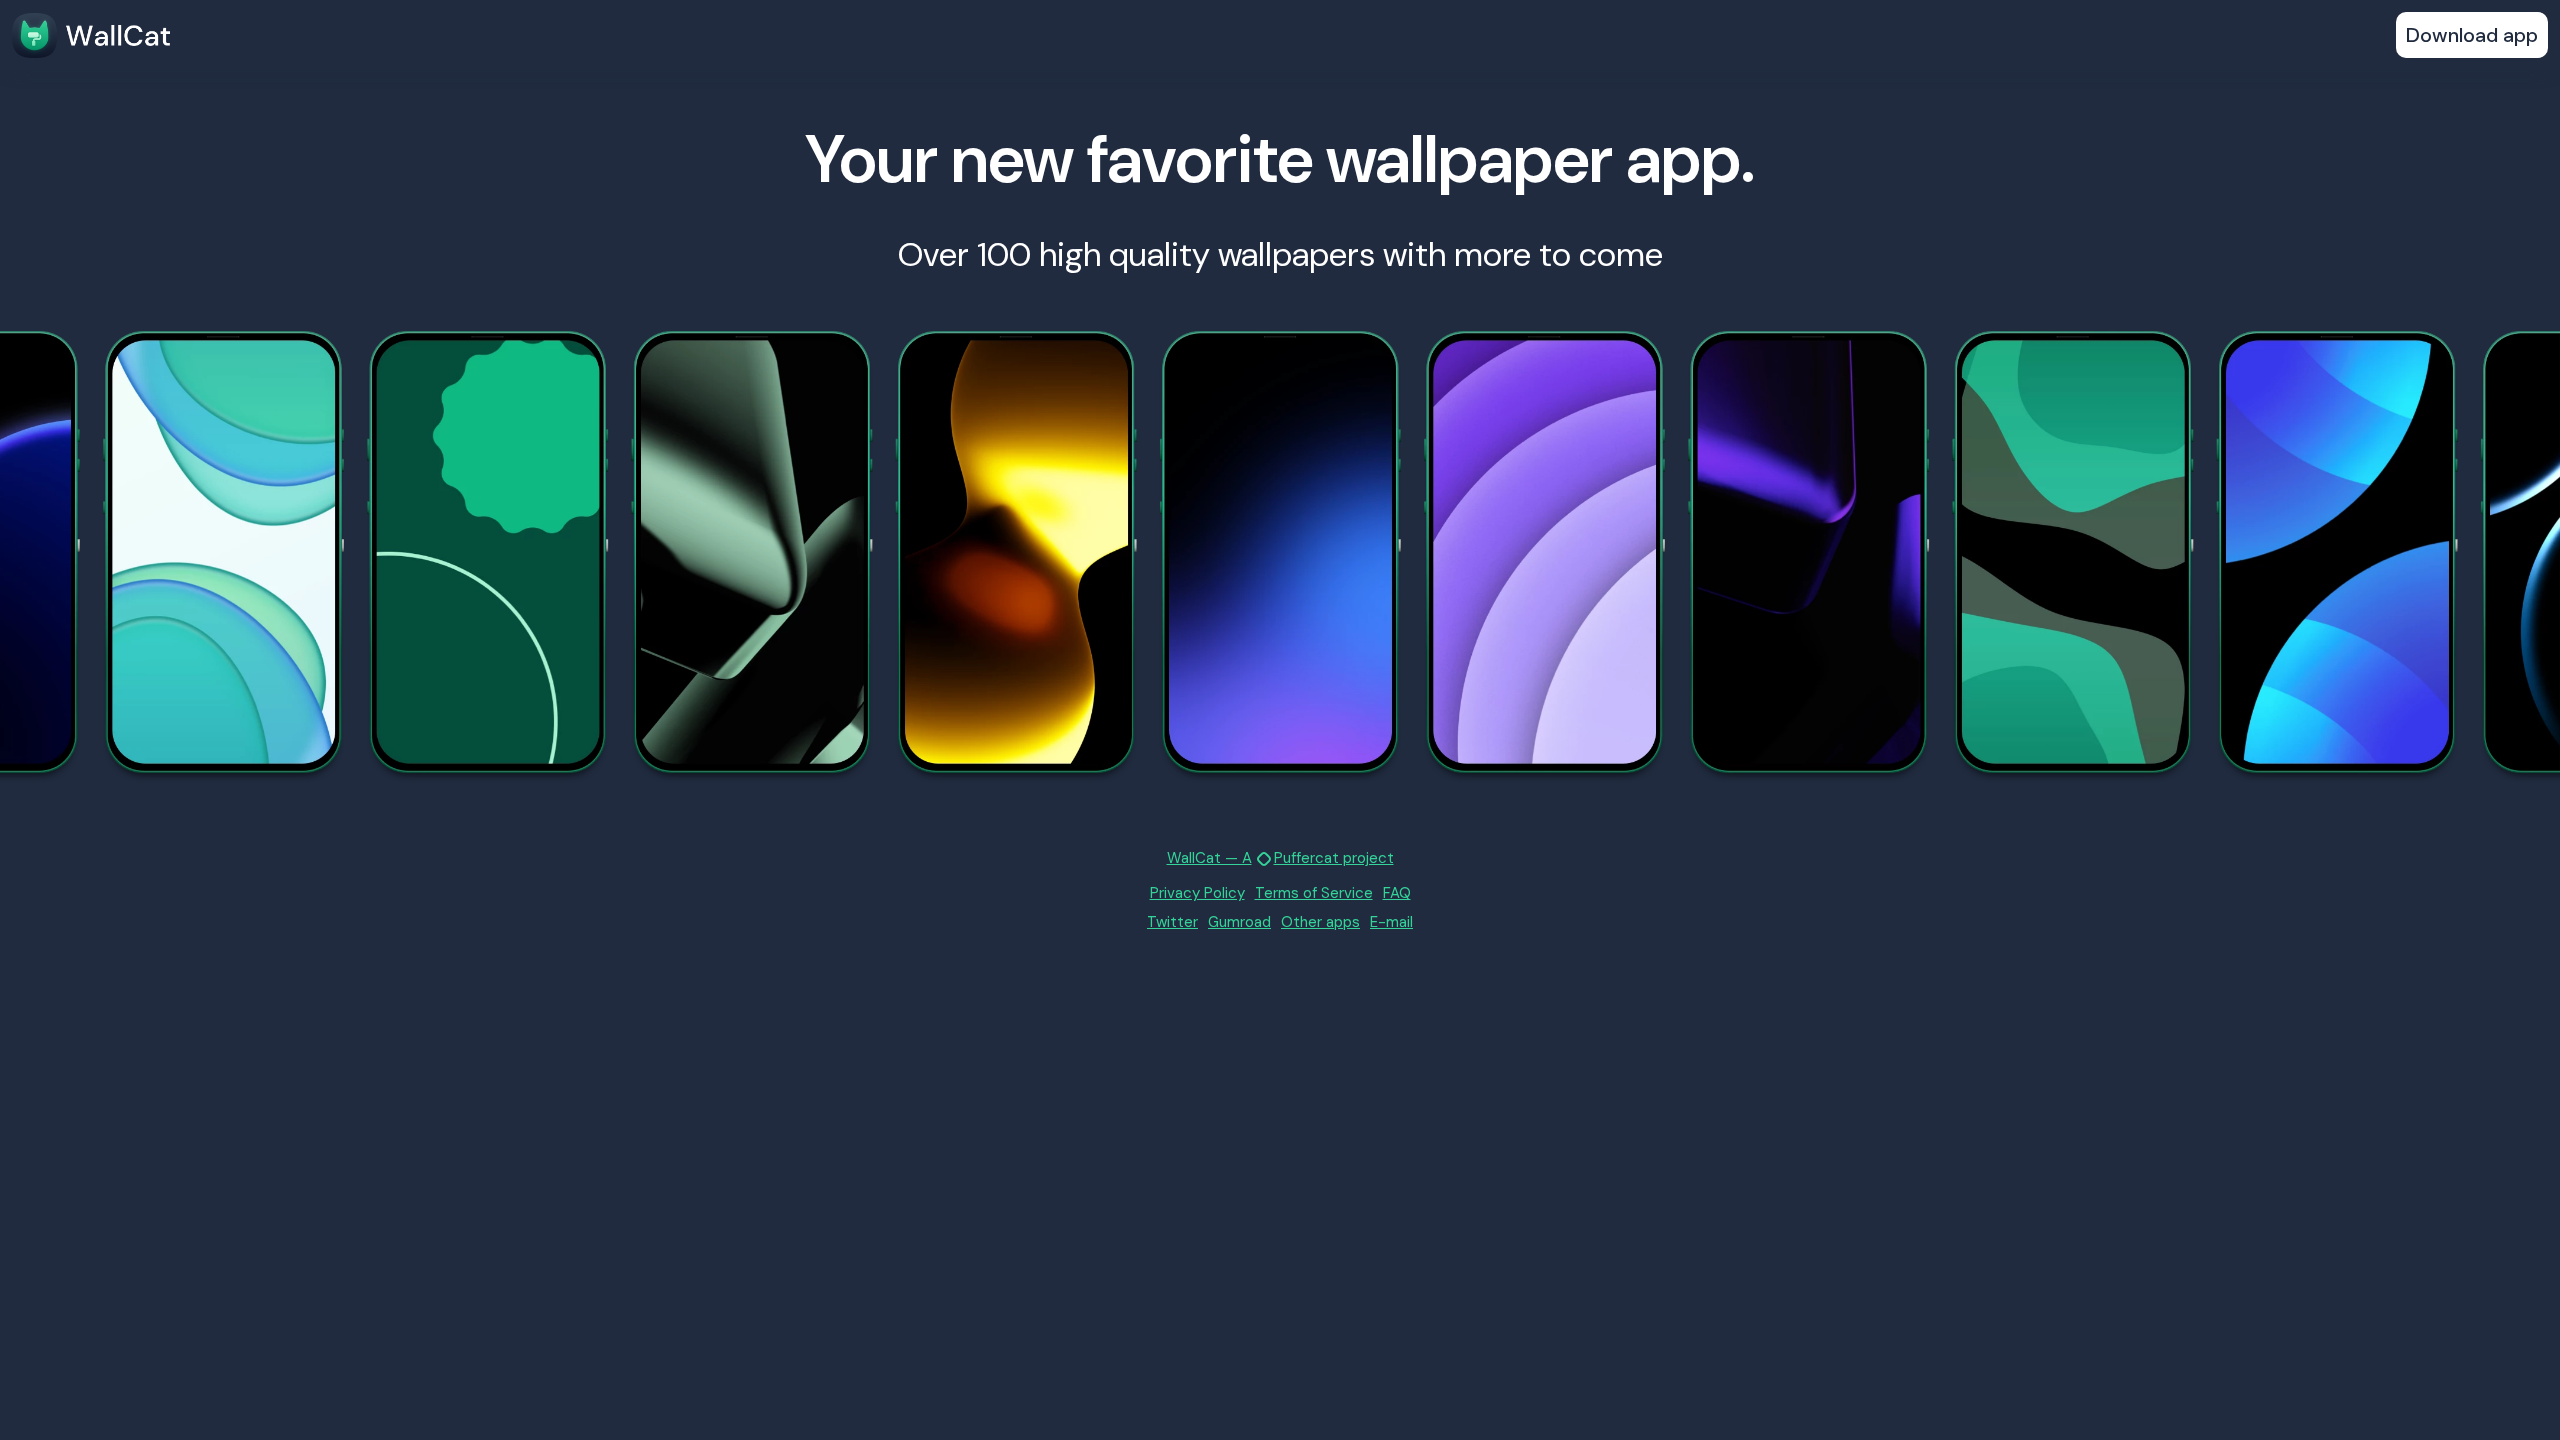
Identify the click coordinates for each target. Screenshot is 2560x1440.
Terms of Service (1314, 893)
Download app (2472, 35)
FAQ (1397, 893)
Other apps (1320, 922)
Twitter (1172, 922)
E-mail (1391, 922)
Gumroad (1239, 922)
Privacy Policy (1197, 893)
